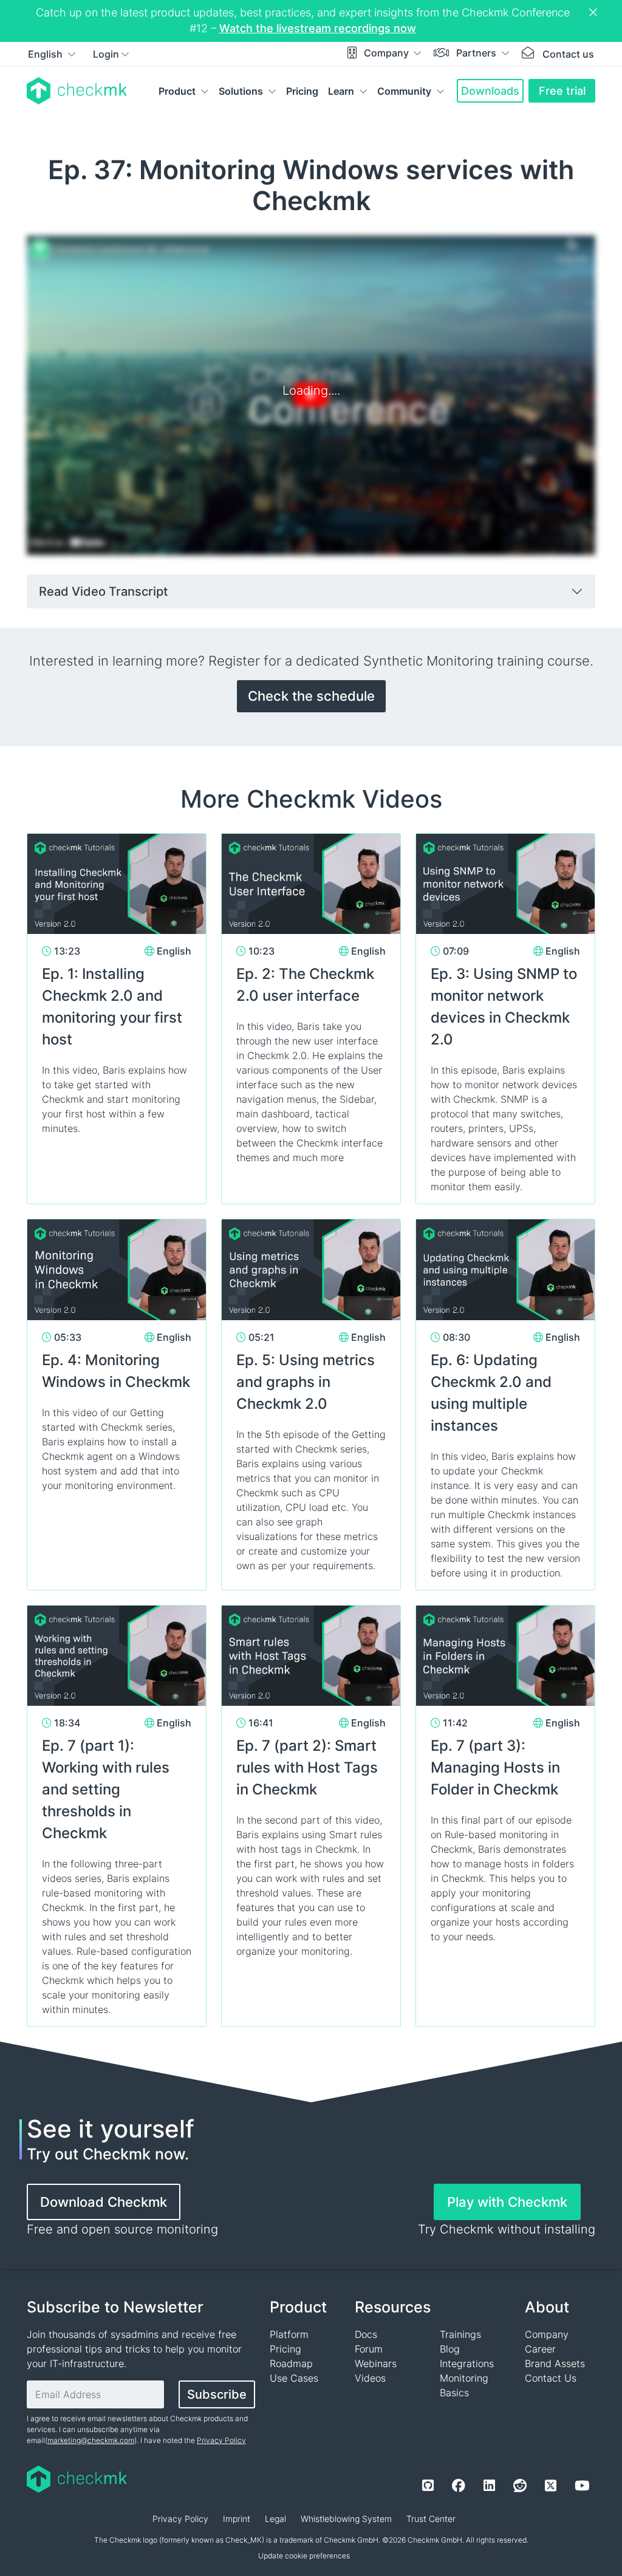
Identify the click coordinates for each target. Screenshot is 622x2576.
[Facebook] (459, 2486)
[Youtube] (582, 2486)
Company (388, 53)
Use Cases (294, 2378)
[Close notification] (595, 13)
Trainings (460, 2334)
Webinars (376, 2363)
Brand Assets (555, 2363)
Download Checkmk (104, 2202)
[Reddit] (520, 2486)
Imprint (237, 2519)
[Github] (428, 2486)
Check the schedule (311, 696)
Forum (369, 2349)
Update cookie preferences (304, 2556)
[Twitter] (551, 2486)
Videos (370, 2378)
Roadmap (291, 2363)
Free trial (562, 91)
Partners (477, 53)
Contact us (568, 54)
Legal (275, 2519)
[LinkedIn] (489, 2486)
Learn (341, 91)
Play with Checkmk (507, 2202)
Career (540, 2349)
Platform (289, 2334)
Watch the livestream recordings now (318, 28)
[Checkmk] (77, 91)
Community (404, 91)
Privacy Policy (221, 2440)
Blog (450, 2349)
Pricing (302, 91)
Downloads (490, 91)
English (46, 54)
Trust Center (431, 2519)
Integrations (467, 2363)
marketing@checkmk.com (91, 2440)
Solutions (241, 91)
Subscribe (217, 2394)
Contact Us (551, 2378)
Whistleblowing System (346, 2519)
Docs (366, 2334)
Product (177, 91)
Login (106, 54)
